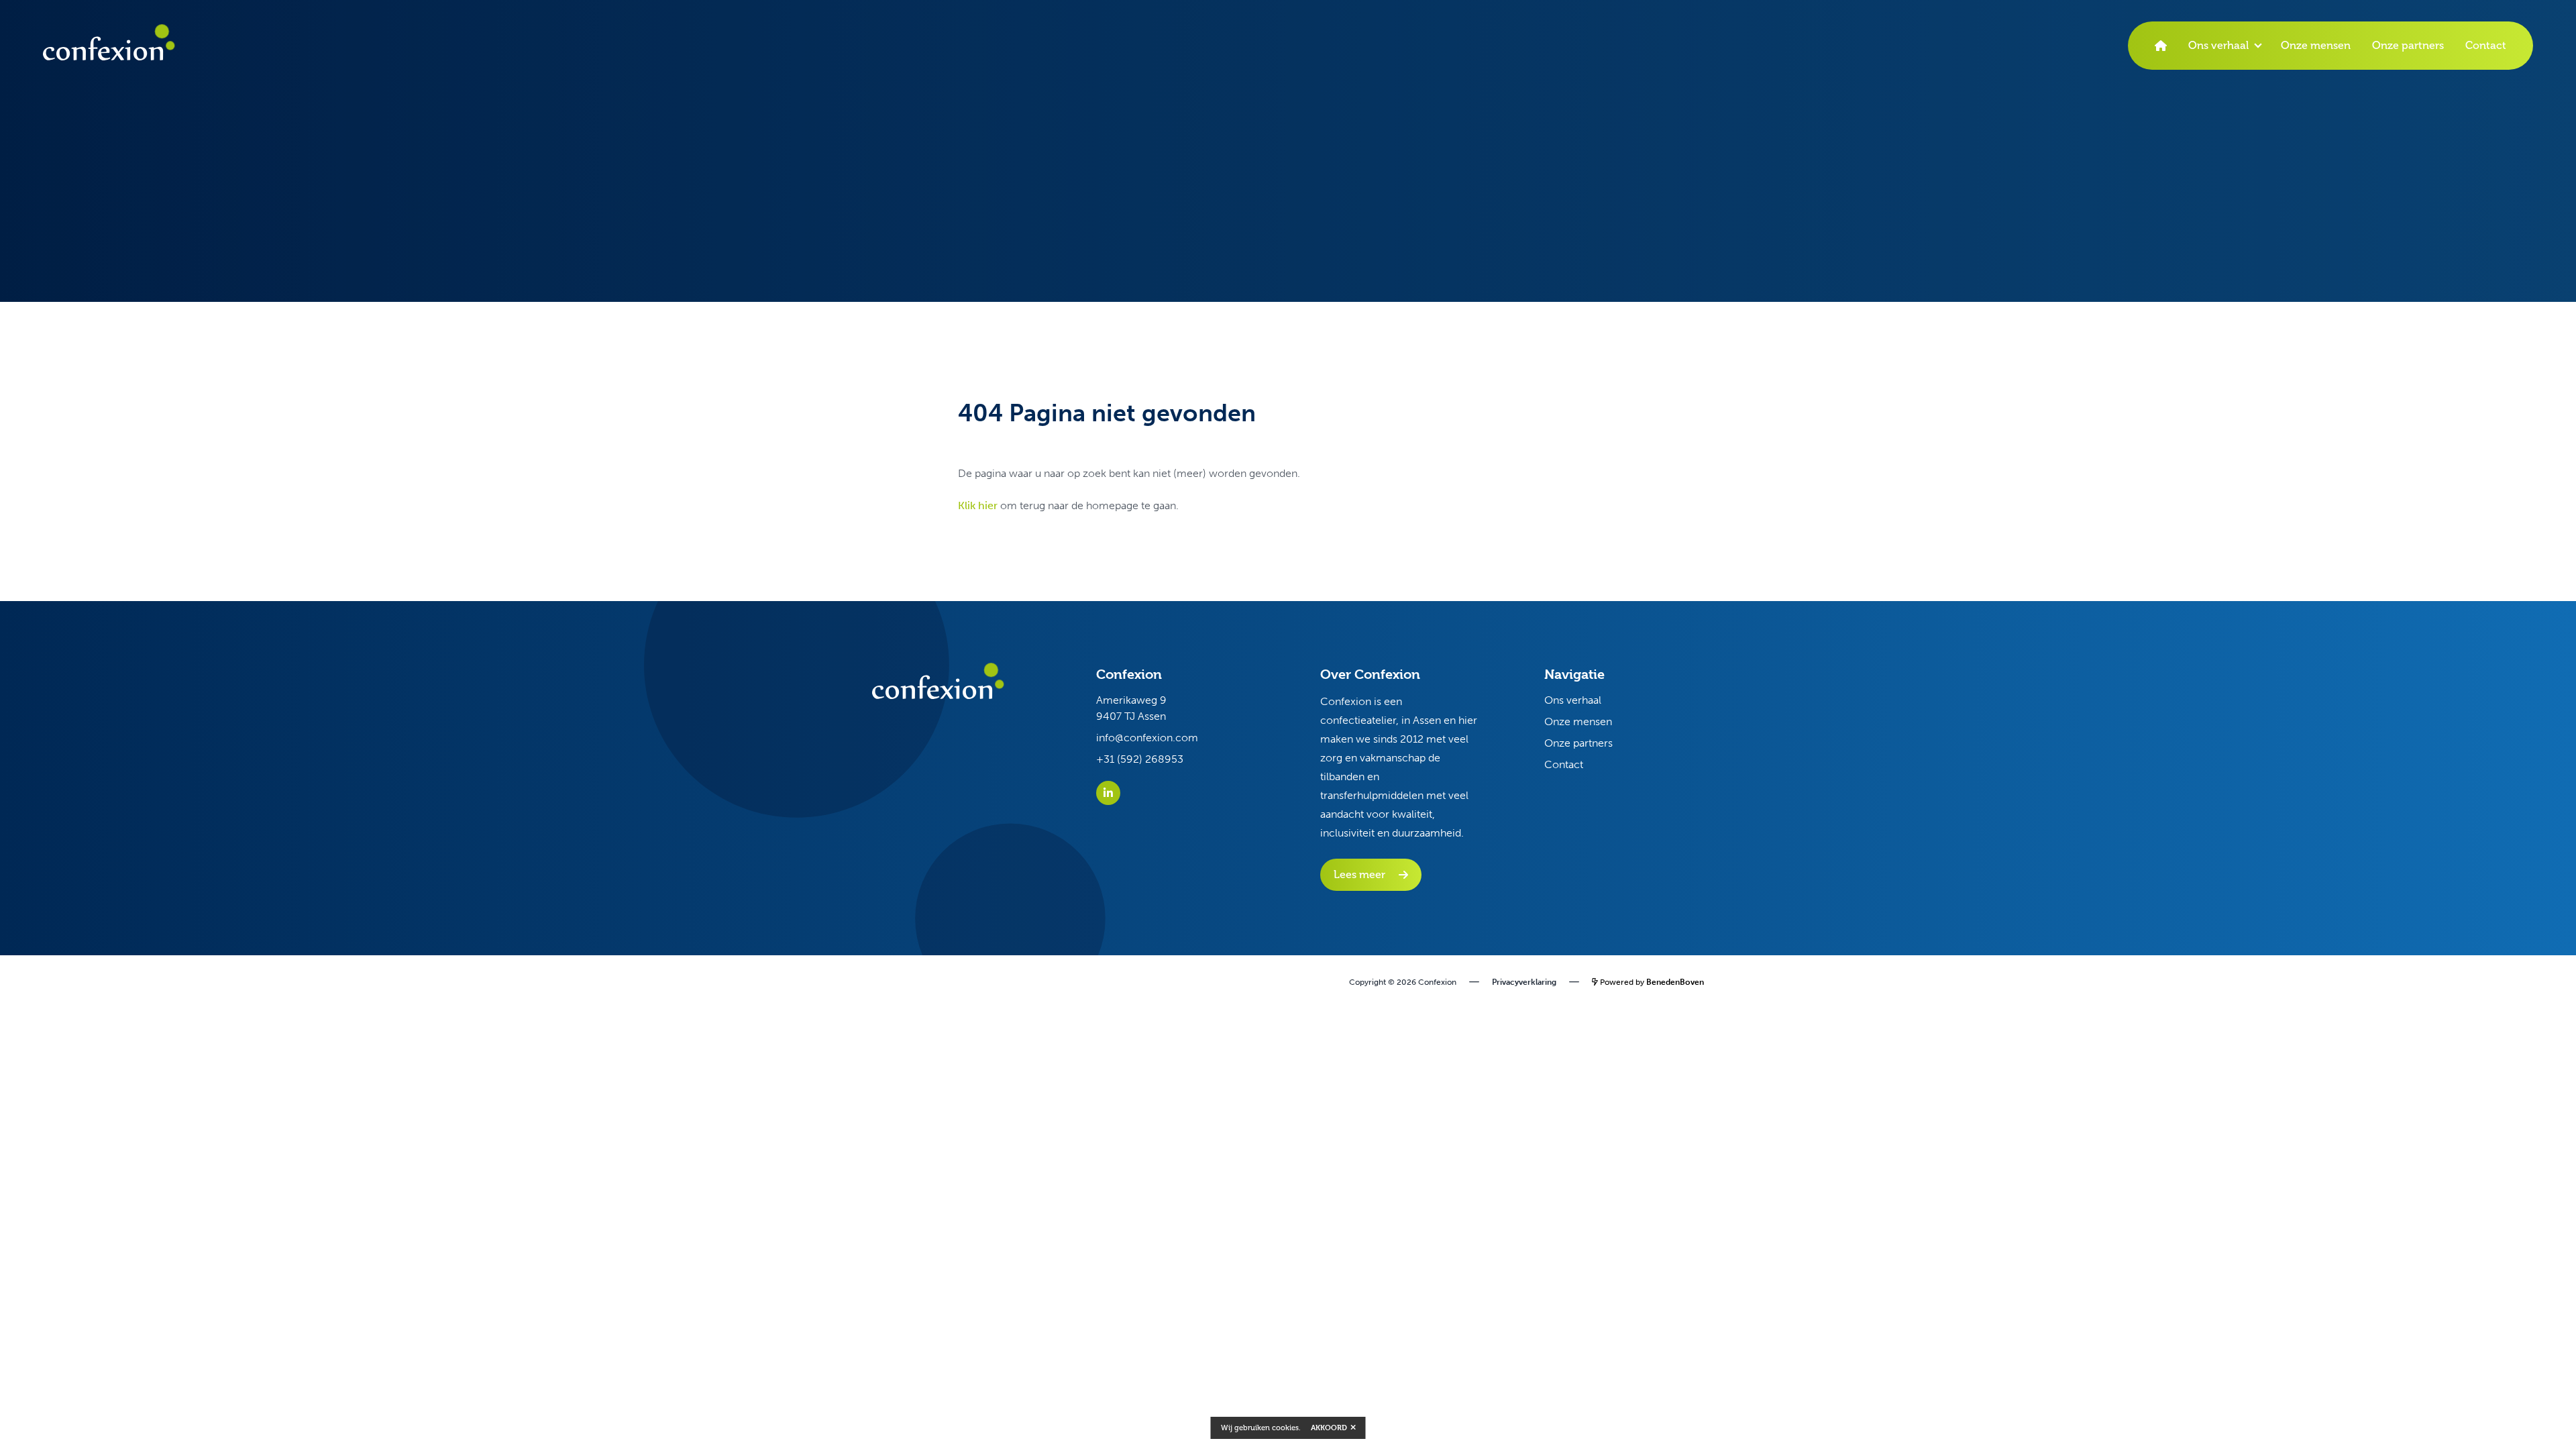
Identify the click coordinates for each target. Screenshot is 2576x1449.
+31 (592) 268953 (1140, 759)
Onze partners (2408, 45)
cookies (1285, 1428)
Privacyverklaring (1524, 982)
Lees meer (1359, 874)
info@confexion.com (1147, 738)
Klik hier (978, 505)
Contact (2486, 45)
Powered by (1651, 982)
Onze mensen (2316, 45)
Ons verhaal (2218, 45)
